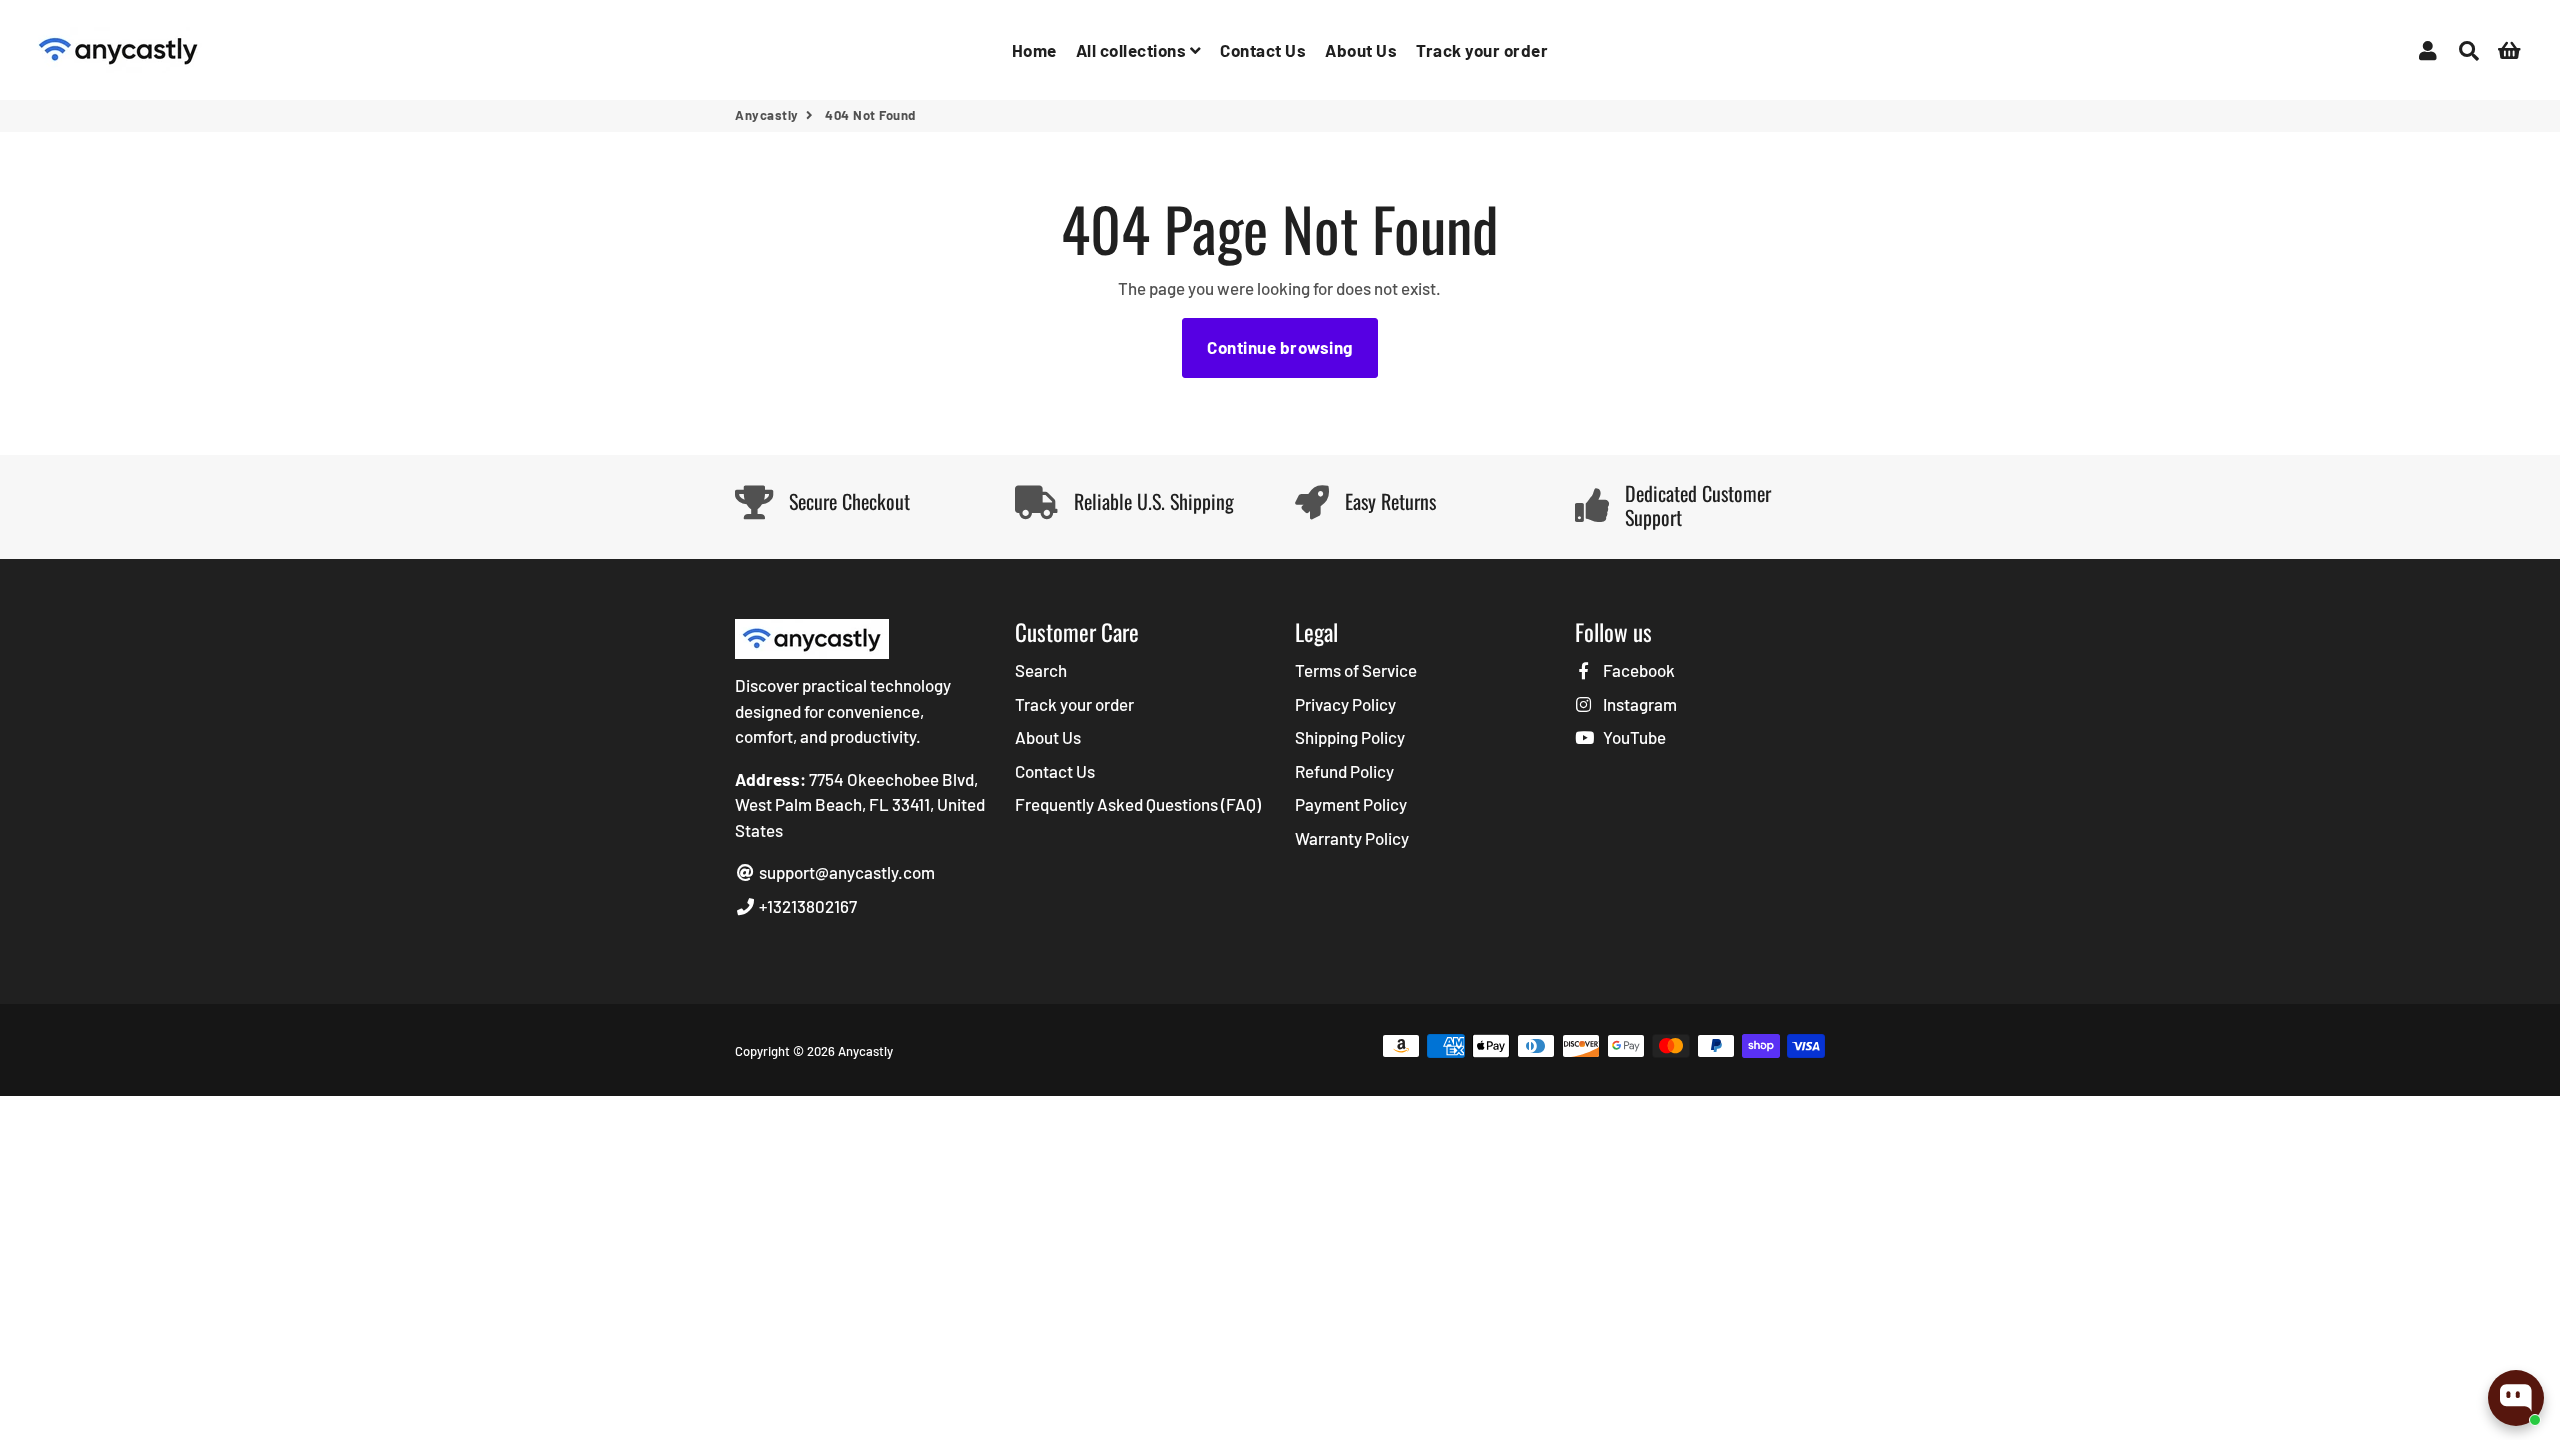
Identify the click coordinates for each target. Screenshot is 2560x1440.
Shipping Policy (1350, 737)
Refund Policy (1344, 771)
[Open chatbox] (2516, 1398)
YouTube (1633, 737)
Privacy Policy (1345, 704)
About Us (1361, 50)
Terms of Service (1356, 670)
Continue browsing (1280, 347)
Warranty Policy (1352, 838)
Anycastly (767, 115)
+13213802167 (806, 906)
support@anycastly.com (845, 872)
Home (1034, 50)
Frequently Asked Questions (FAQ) (1138, 804)
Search (1041, 670)
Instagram (1638, 704)
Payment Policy (1351, 804)
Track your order (1482, 50)
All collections (1133, 50)
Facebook (1637, 670)
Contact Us (1263, 50)
